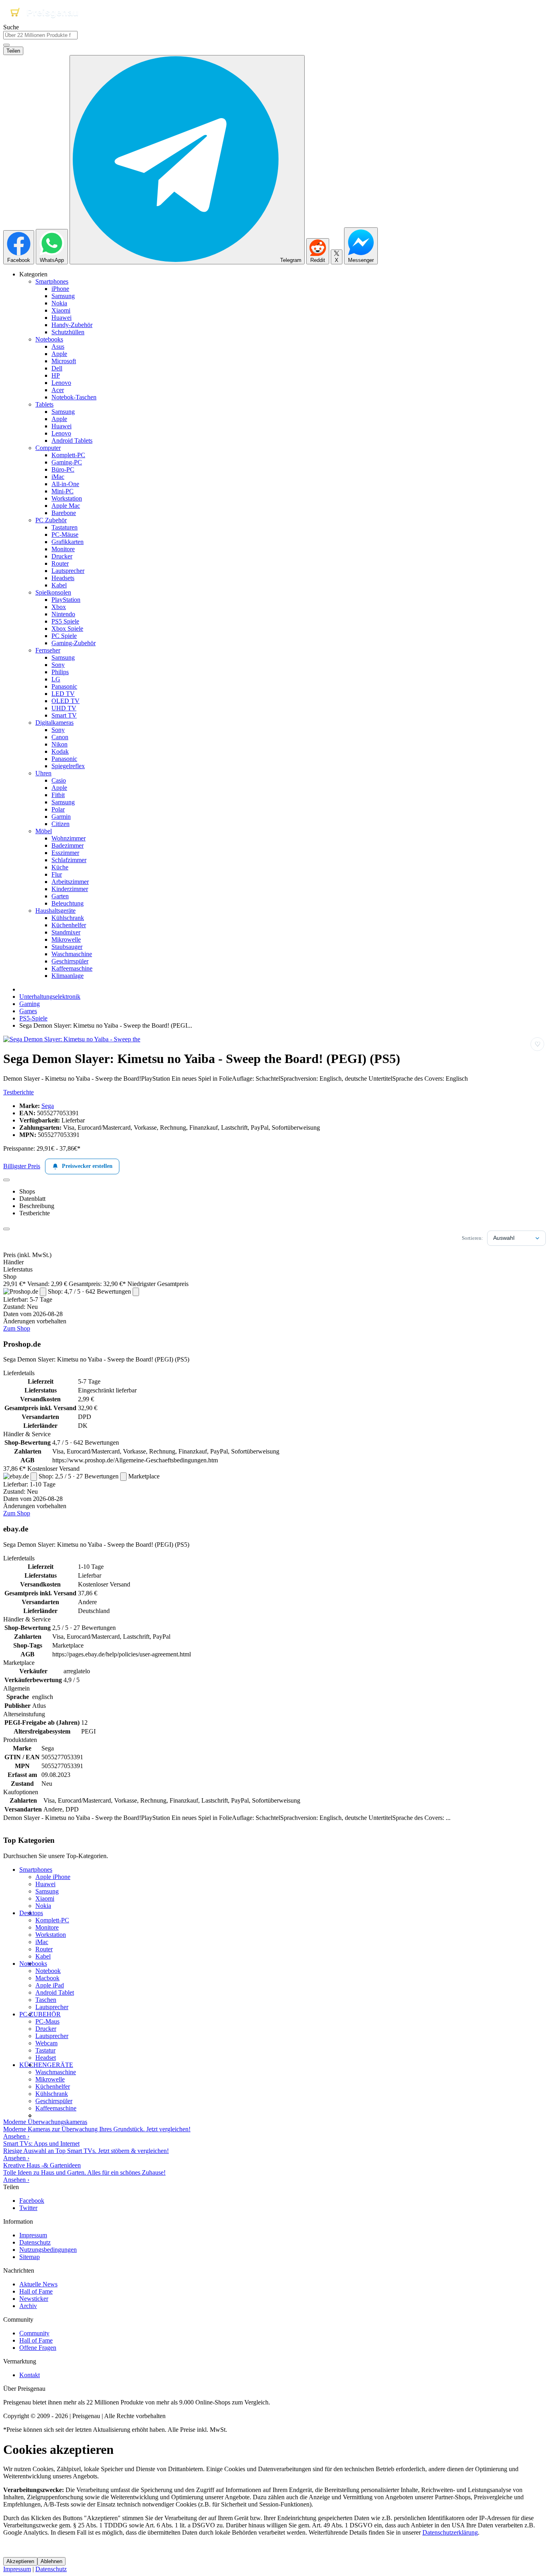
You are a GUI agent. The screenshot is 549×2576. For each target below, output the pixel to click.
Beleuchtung (68, 903)
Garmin (61, 817)
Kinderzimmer (70, 889)
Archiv (28, 2306)
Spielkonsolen (53, 592)
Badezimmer (68, 845)
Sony (58, 665)
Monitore (63, 549)
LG (56, 679)
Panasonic (64, 686)
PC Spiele (64, 636)
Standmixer (66, 932)
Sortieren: (472, 1238)
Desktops (31, 1913)
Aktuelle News (38, 2284)
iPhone (60, 289)
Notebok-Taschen (74, 397)
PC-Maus (47, 2021)
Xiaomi (61, 310)
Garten (60, 896)
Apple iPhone (53, 1877)
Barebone (64, 513)
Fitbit (58, 795)
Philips (60, 672)
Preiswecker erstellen (87, 1166)
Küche (60, 867)
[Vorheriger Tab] (6, 1180)
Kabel (59, 585)
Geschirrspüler (70, 961)
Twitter (28, 2208)
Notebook (48, 1971)
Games (28, 1011)
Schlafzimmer (69, 860)
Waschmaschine (72, 954)
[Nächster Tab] (6, 1229)
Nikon (59, 744)
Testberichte (18, 1092)
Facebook (32, 2201)
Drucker (62, 556)
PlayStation (66, 600)
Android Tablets (72, 441)
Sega (48, 1106)
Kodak (60, 751)
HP (56, 375)
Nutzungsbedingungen (48, 2250)
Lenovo (61, 383)
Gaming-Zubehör (74, 643)
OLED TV (66, 701)
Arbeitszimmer (70, 882)
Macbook (47, 1978)
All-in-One (65, 484)
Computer (48, 448)
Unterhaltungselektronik (50, 997)
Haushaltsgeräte (55, 911)
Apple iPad (50, 1985)
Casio (59, 780)
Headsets (63, 578)
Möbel (44, 831)
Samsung (63, 296)
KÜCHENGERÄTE (46, 2065)
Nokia (59, 303)
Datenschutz (35, 2242)
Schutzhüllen (68, 332)
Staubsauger (67, 947)
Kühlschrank (68, 918)
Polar (58, 809)
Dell (57, 368)
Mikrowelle (66, 939)
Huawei (61, 318)
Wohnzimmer (69, 838)
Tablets (44, 404)
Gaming (30, 1004)
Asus (58, 347)
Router (60, 563)
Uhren (43, 773)
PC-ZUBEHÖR (40, 2014)
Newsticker (34, 2299)
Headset (46, 2058)
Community (34, 2333)
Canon (60, 737)
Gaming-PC (67, 462)
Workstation (67, 498)
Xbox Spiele (67, 629)
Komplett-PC (68, 455)
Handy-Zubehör (72, 325)
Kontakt (30, 2375)
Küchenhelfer (69, 925)
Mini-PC (62, 491)
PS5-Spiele (33, 1018)
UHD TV (64, 708)
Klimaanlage (68, 976)
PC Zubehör (51, 520)
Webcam (46, 2043)
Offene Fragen (38, 2348)
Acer (58, 390)
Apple (59, 354)
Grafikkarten (68, 542)
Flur (57, 874)
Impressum (33, 2235)
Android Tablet (55, 1992)
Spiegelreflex (68, 766)
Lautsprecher (68, 571)
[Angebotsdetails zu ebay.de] (34, 1477)
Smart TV (64, 715)
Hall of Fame (36, 2291)
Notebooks (49, 339)
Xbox (59, 607)
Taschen (46, 2000)
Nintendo (63, 614)
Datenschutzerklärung (450, 2532)
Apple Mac (66, 506)
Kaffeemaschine (72, 968)
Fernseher (48, 650)
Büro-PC (63, 469)
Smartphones (52, 281)
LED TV (63, 694)
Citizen (60, 824)
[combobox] (40, 35)
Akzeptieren (20, 2561)
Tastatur (45, 2050)
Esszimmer (65, 853)
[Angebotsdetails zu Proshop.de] (43, 1292)
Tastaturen (65, 527)
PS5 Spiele (65, 621)
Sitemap (30, 2257)
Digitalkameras (54, 723)
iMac (58, 477)
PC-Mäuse (65, 535)
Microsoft (64, 361)
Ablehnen (51, 2561)
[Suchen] (6, 45)
